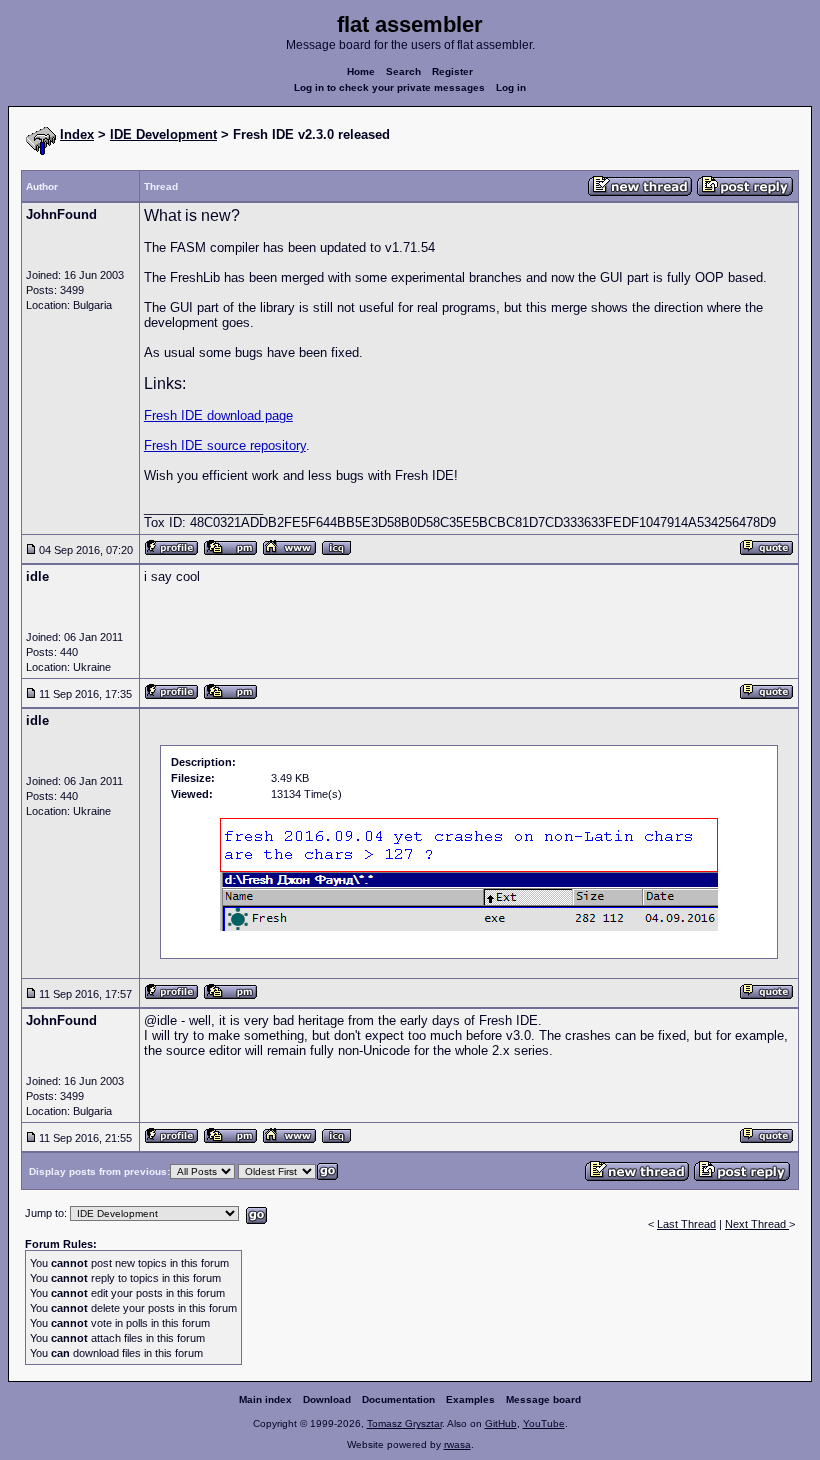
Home (361, 71)
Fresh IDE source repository (225, 445)
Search (403, 71)
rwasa (457, 1444)
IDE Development (163, 134)
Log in (511, 87)
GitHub (501, 1423)
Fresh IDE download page (218, 415)
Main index (265, 1399)
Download (327, 1399)
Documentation (398, 1399)
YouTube (544, 1423)
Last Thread (686, 1224)
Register (452, 71)
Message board (543, 1399)
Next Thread (757, 1224)
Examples (470, 1399)
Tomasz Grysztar (404, 1423)
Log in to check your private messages (389, 87)
